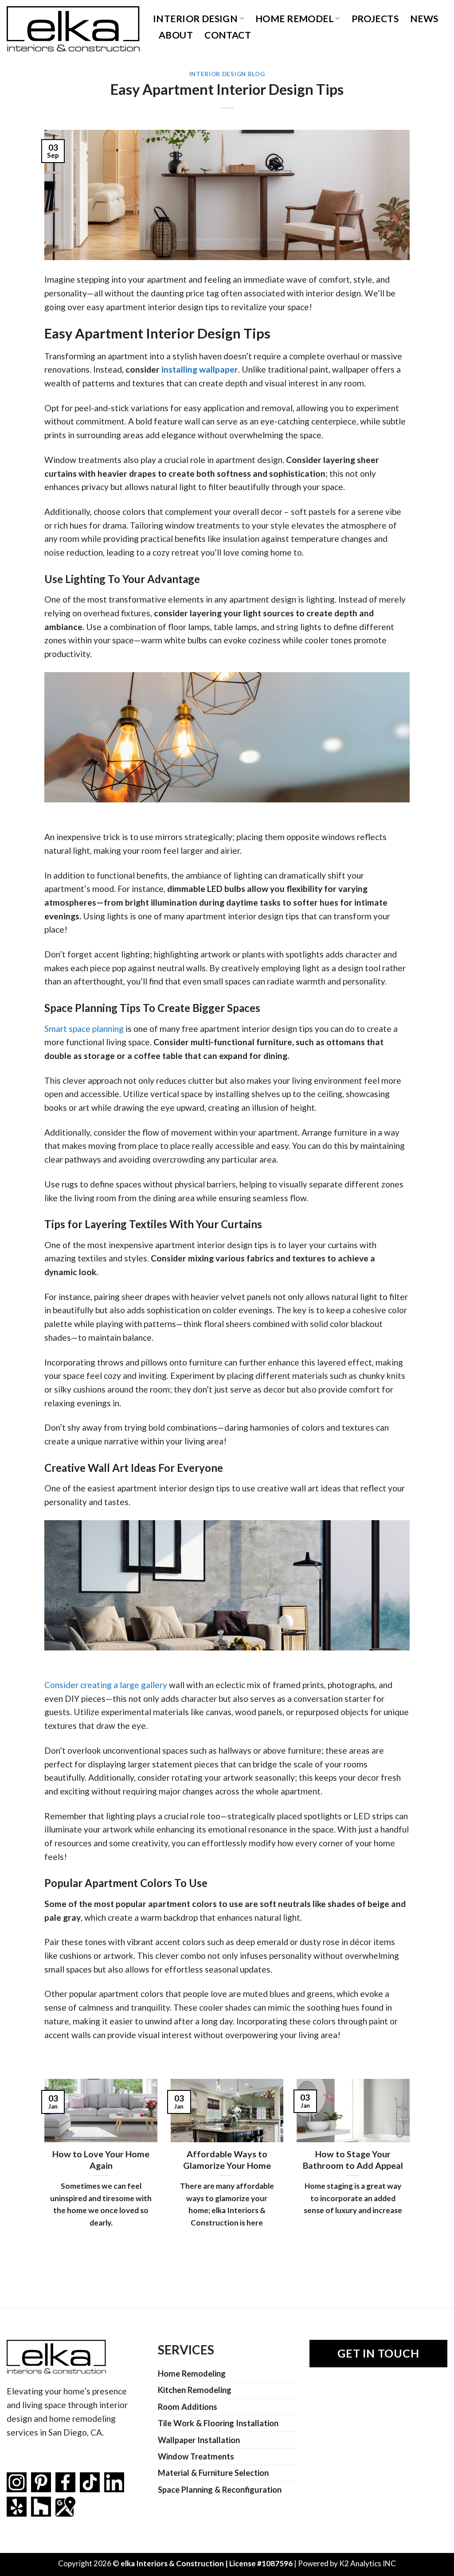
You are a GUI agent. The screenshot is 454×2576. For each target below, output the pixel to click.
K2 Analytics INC (368, 2563)
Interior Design (195, 18)
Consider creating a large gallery (106, 1685)
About (176, 35)
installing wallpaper (200, 369)
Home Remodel (295, 18)
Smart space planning (84, 1029)
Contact (228, 35)
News (424, 18)
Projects (375, 18)
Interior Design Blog (227, 74)
